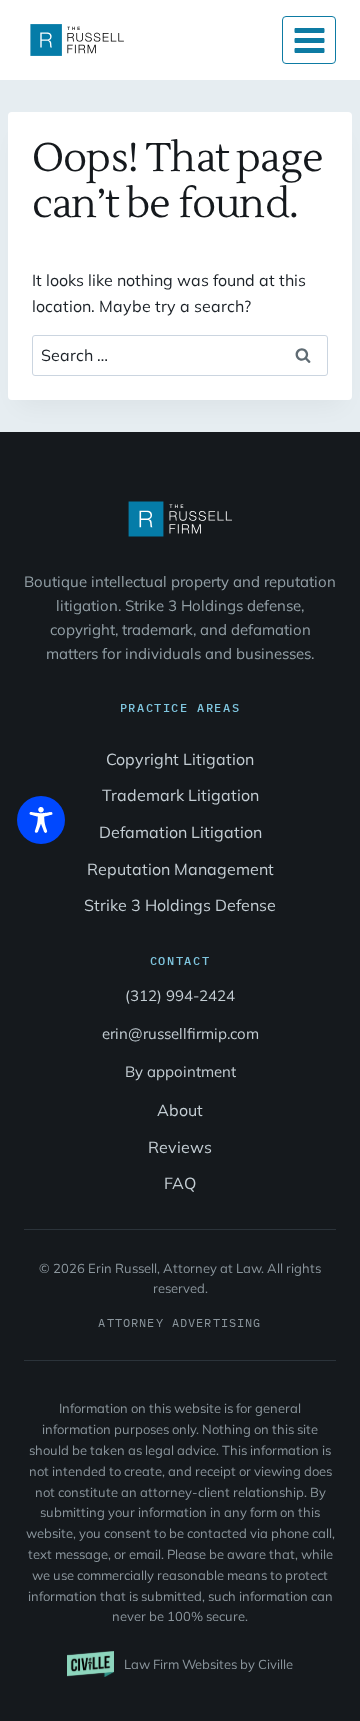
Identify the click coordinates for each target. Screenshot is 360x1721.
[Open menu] (309, 40)
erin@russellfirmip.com (180, 1033)
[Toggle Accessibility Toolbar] (41, 820)
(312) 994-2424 (180, 995)
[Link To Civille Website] (180, 1664)
